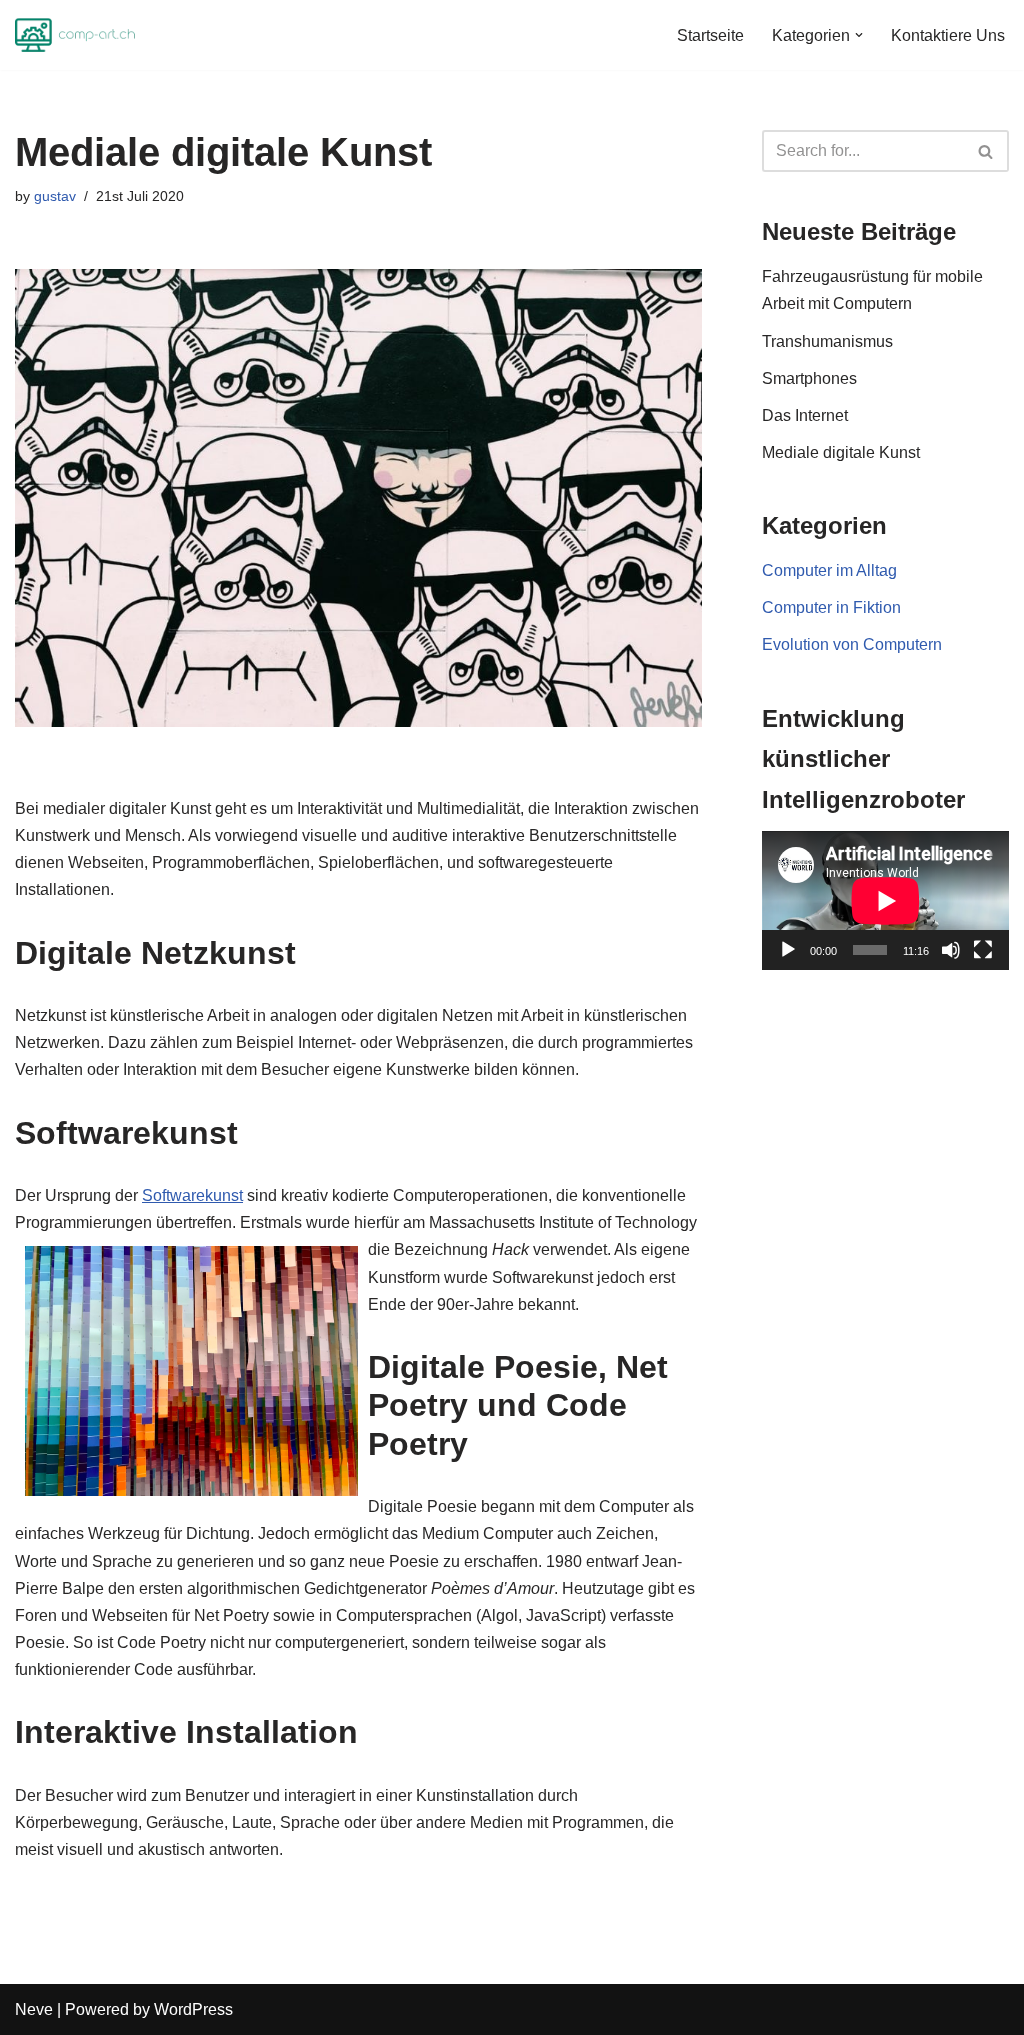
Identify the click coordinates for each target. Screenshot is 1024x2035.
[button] (859, 35)
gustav (55, 196)
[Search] (986, 151)
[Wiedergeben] (788, 950)
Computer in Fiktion (831, 607)
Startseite (710, 35)
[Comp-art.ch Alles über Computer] (75, 35)
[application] (885, 900)
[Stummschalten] (951, 950)
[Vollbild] (983, 950)
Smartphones (809, 378)
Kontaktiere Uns (948, 35)
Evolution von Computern (852, 644)
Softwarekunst (192, 1195)
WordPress (193, 2009)
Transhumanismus (827, 341)
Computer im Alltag (829, 570)
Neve (34, 2009)
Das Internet (805, 415)
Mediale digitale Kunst (841, 452)
